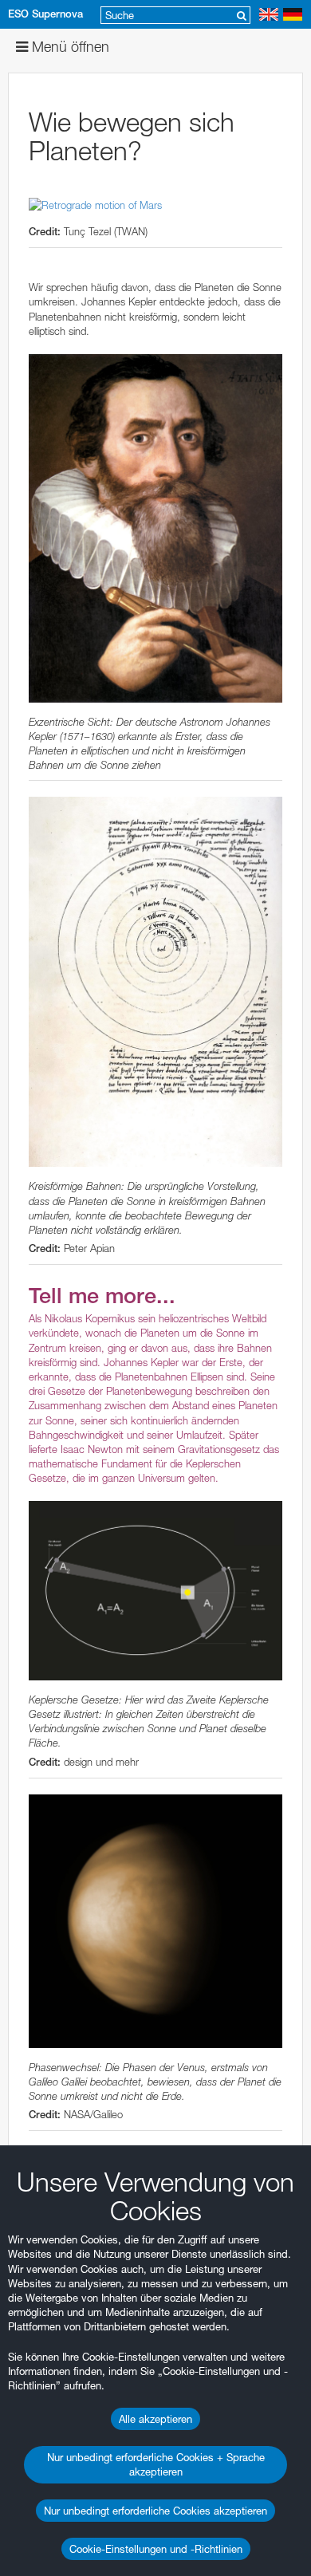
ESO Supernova (45, 14)
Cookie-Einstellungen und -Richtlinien (156, 2549)
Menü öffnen (69, 47)
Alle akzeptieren (155, 2419)
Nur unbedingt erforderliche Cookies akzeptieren (155, 2511)
